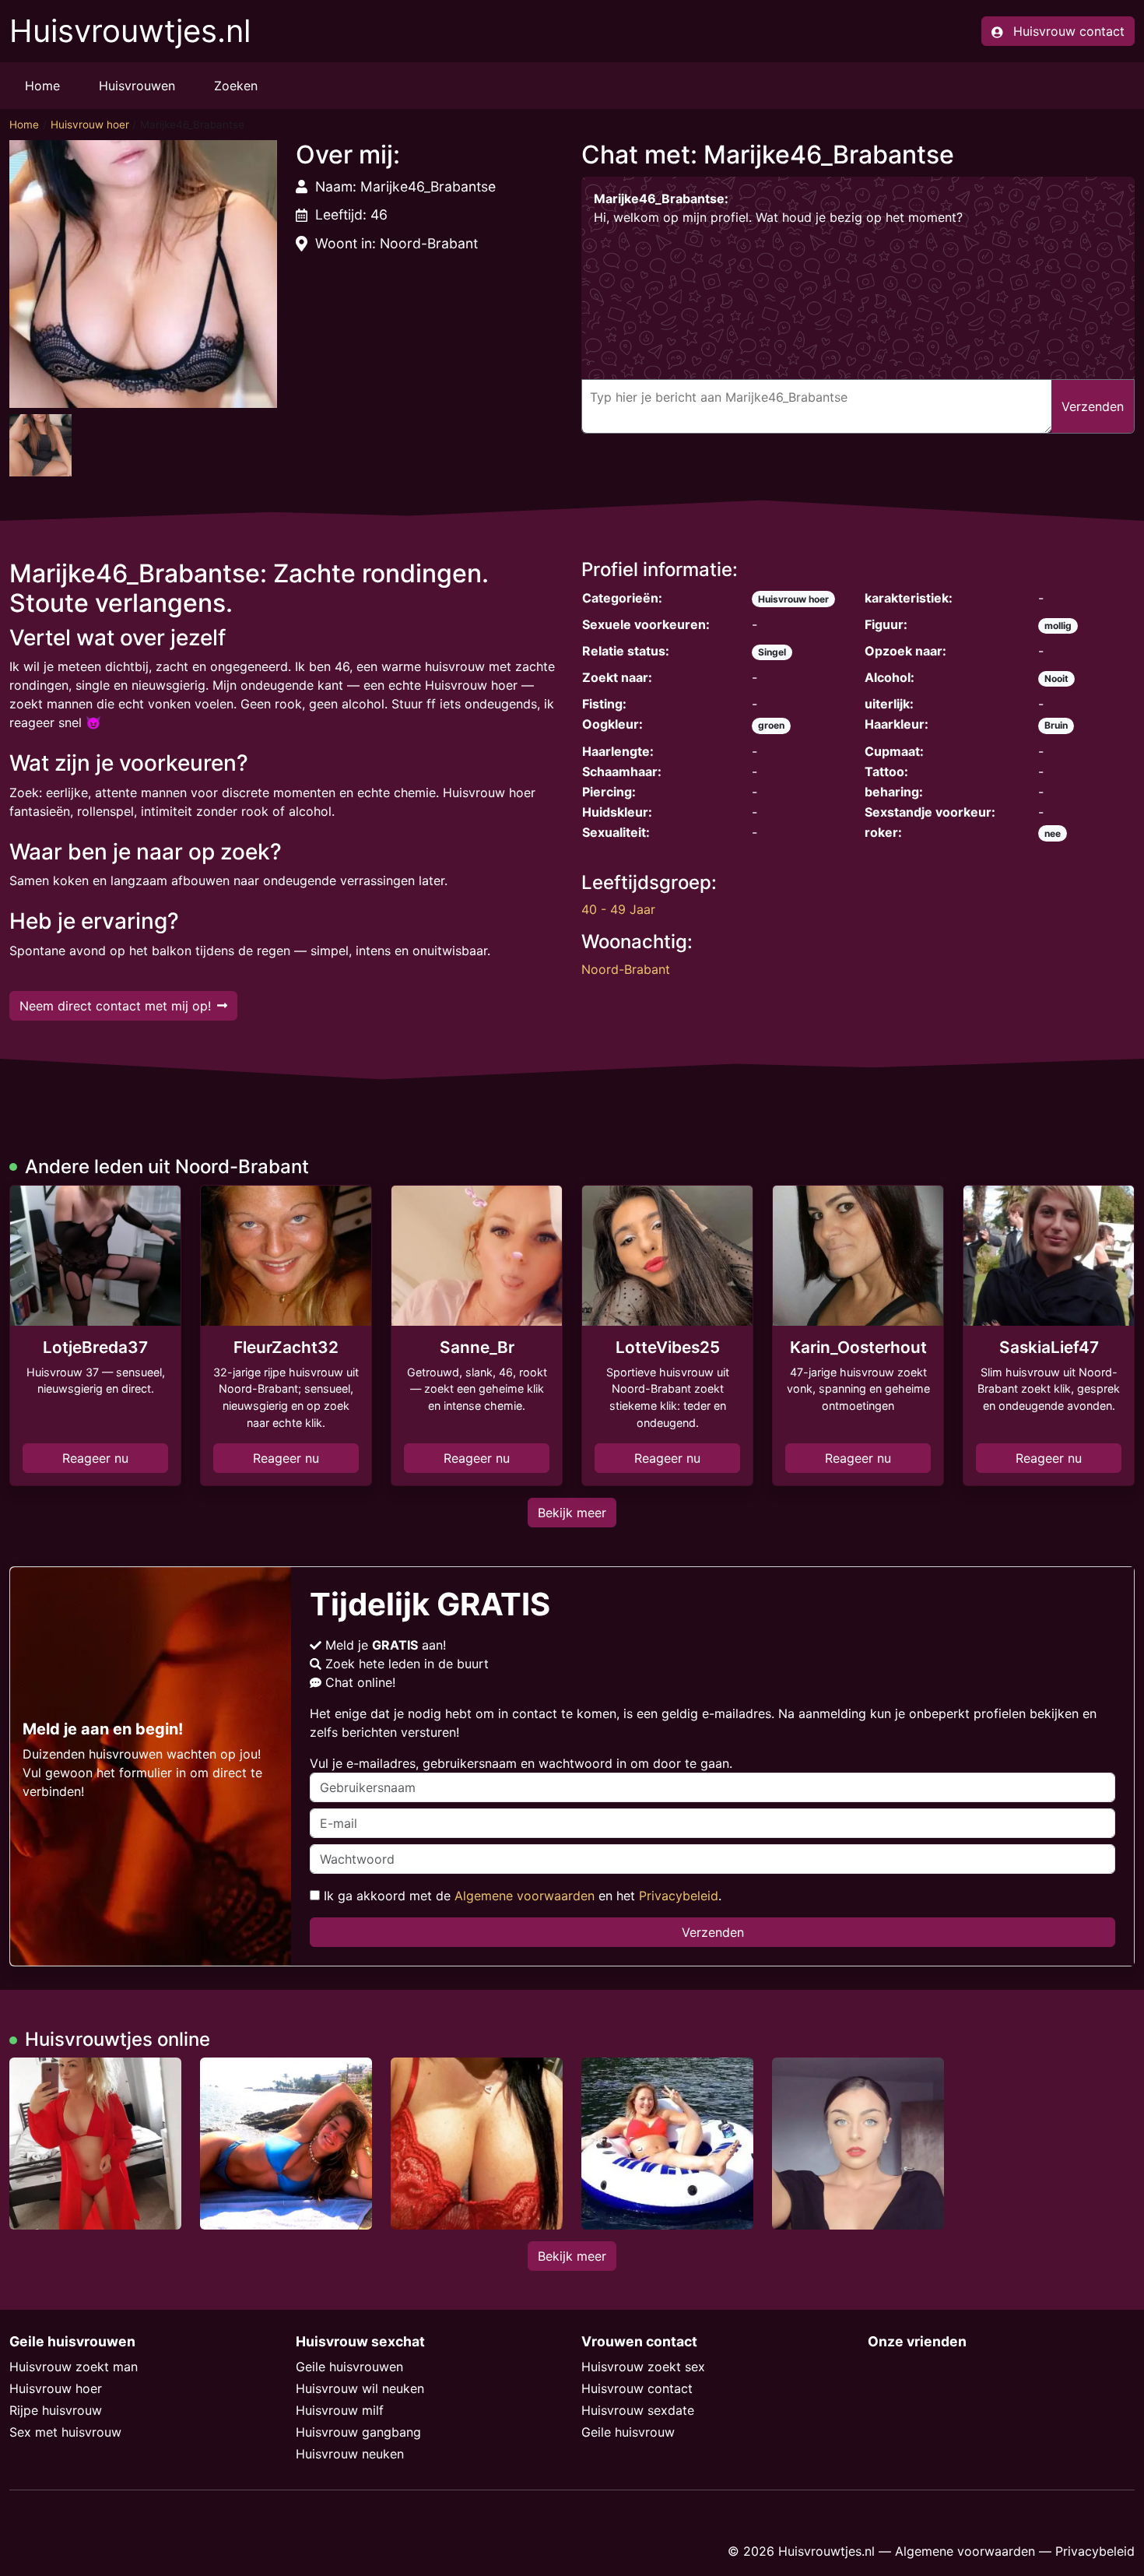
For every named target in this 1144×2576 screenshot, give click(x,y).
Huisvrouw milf (340, 2410)
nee (1053, 833)
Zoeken (236, 86)
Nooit (1056, 678)
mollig (1058, 626)
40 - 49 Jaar (618, 909)
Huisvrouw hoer (90, 125)
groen (771, 725)
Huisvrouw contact (637, 2388)
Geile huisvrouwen (349, 2367)
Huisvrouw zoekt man (74, 2367)
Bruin (1056, 725)
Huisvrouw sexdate (638, 2410)
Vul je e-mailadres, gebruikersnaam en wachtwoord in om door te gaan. (521, 1763)
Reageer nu (95, 1458)
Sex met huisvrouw (65, 2432)
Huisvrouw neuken (350, 2454)
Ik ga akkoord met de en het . (521, 1896)
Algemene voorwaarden (525, 1896)
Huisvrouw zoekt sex (643, 2367)
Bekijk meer (572, 1513)
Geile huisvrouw (628, 2432)
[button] (143, 274)
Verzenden (713, 1932)
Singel (772, 652)
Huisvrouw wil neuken (360, 2388)
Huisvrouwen (137, 86)
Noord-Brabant (626, 969)
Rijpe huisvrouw (56, 2410)
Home (42, 86)
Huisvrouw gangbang (358, 2432)
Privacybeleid (679, 1896)
